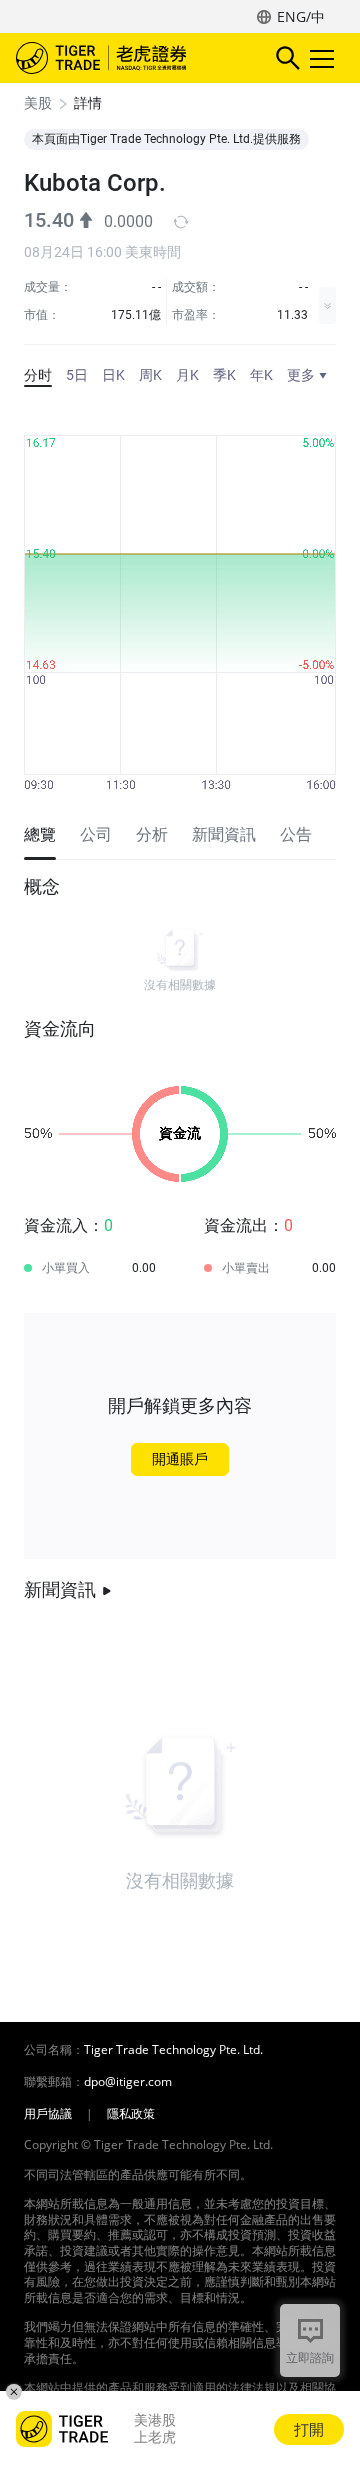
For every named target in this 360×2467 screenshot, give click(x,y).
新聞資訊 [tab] (224, 834)
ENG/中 (301, 16)
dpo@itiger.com (128, 2082)
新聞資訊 (60, 1589)
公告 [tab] (296, 834)
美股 (38, 103)
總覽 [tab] (40, 834)
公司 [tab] (96, 834)
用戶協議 (48, 2114)
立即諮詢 (310, 2357)
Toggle (324, 58)
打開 (309, 2429)
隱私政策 (131, 2114)
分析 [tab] (152, 834)
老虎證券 (131, 58)
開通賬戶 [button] (180, 1459)
